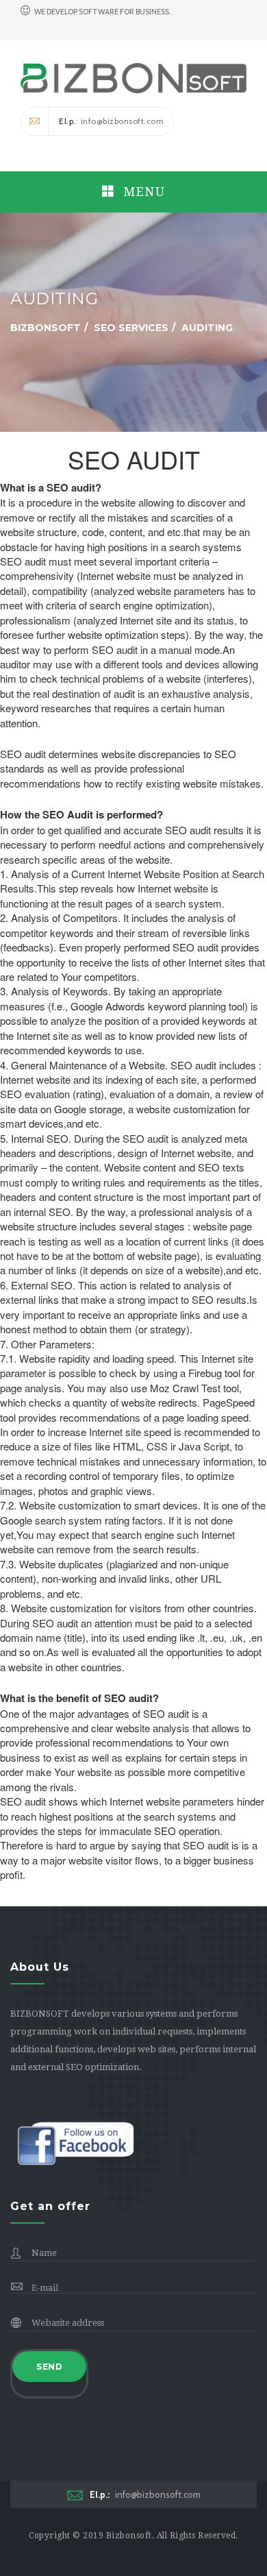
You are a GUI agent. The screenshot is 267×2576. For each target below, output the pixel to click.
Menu (142, 192)
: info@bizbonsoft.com (111, 121)
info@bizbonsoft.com (145, 2494)
